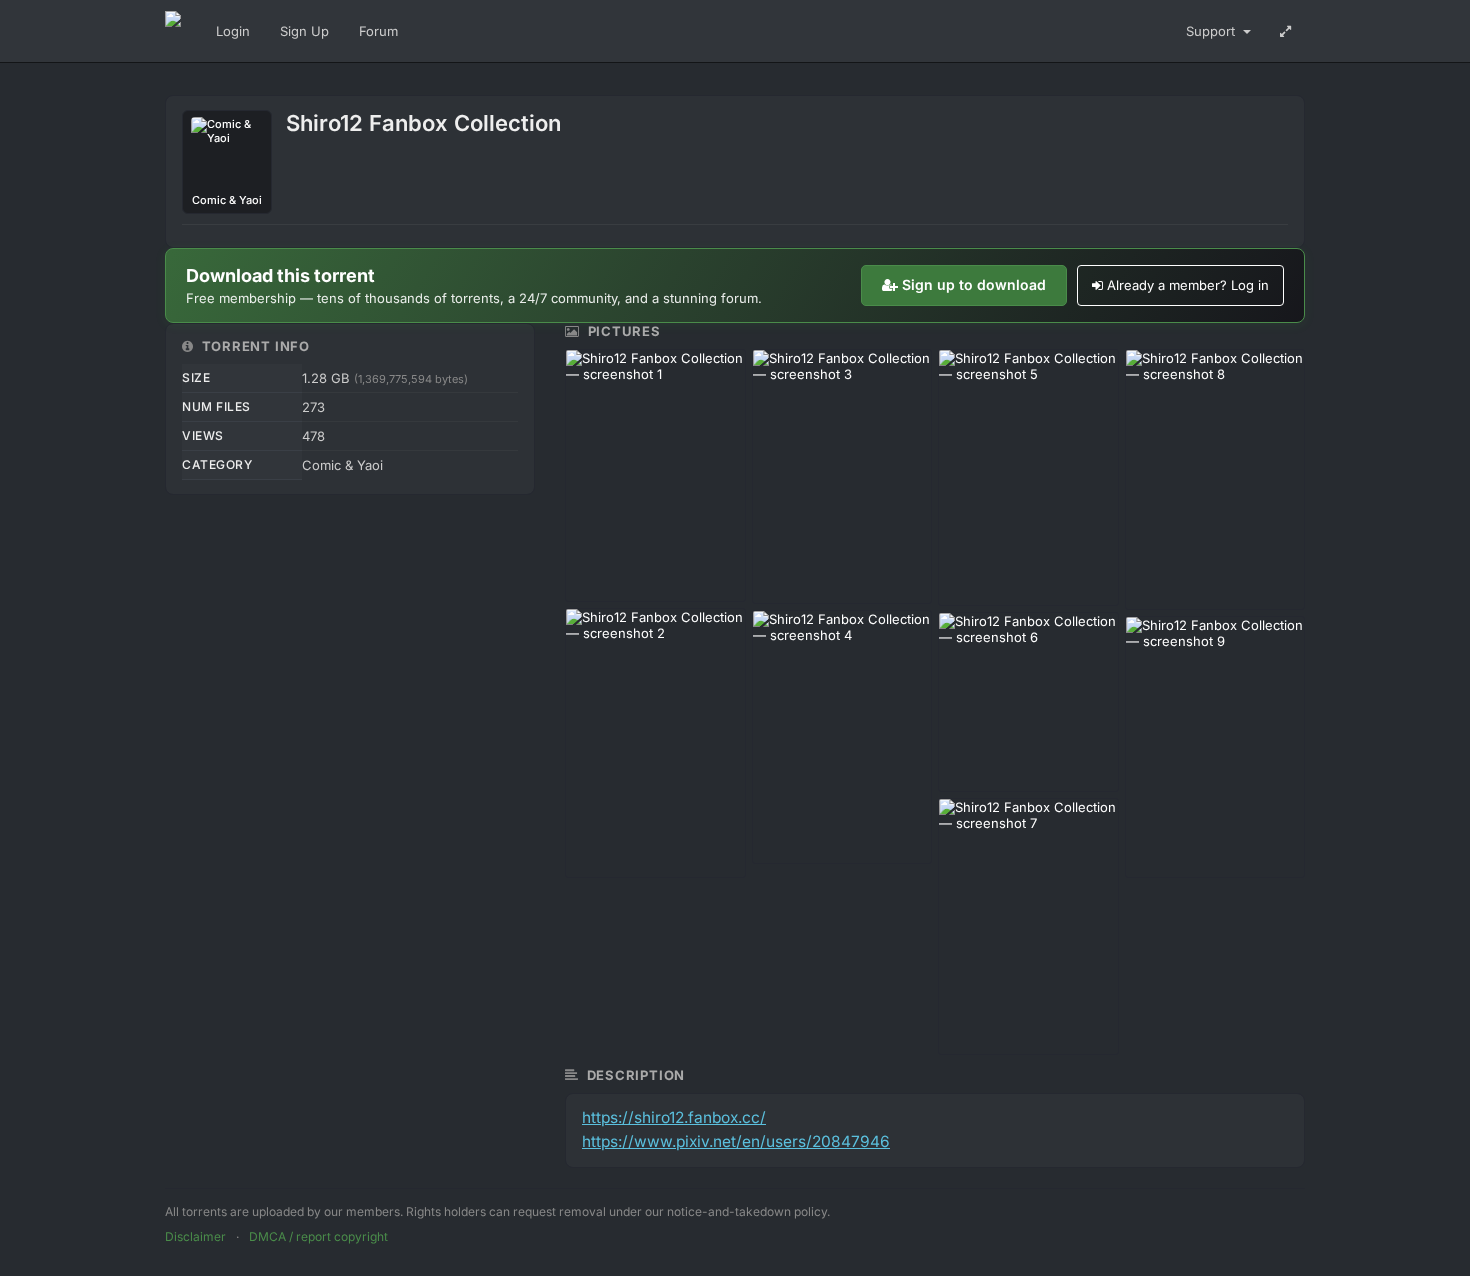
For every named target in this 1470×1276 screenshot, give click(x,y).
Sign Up (304, 31)
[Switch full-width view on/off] (1285, 31)
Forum (378, 31)
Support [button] (1212, 31)
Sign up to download (974, 284)
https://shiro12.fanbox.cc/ (674, 1117)
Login (233, 31)
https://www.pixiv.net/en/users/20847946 (736, 1141)
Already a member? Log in (1188, 285)
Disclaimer (195, 1236)
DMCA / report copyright (318, 1236)
